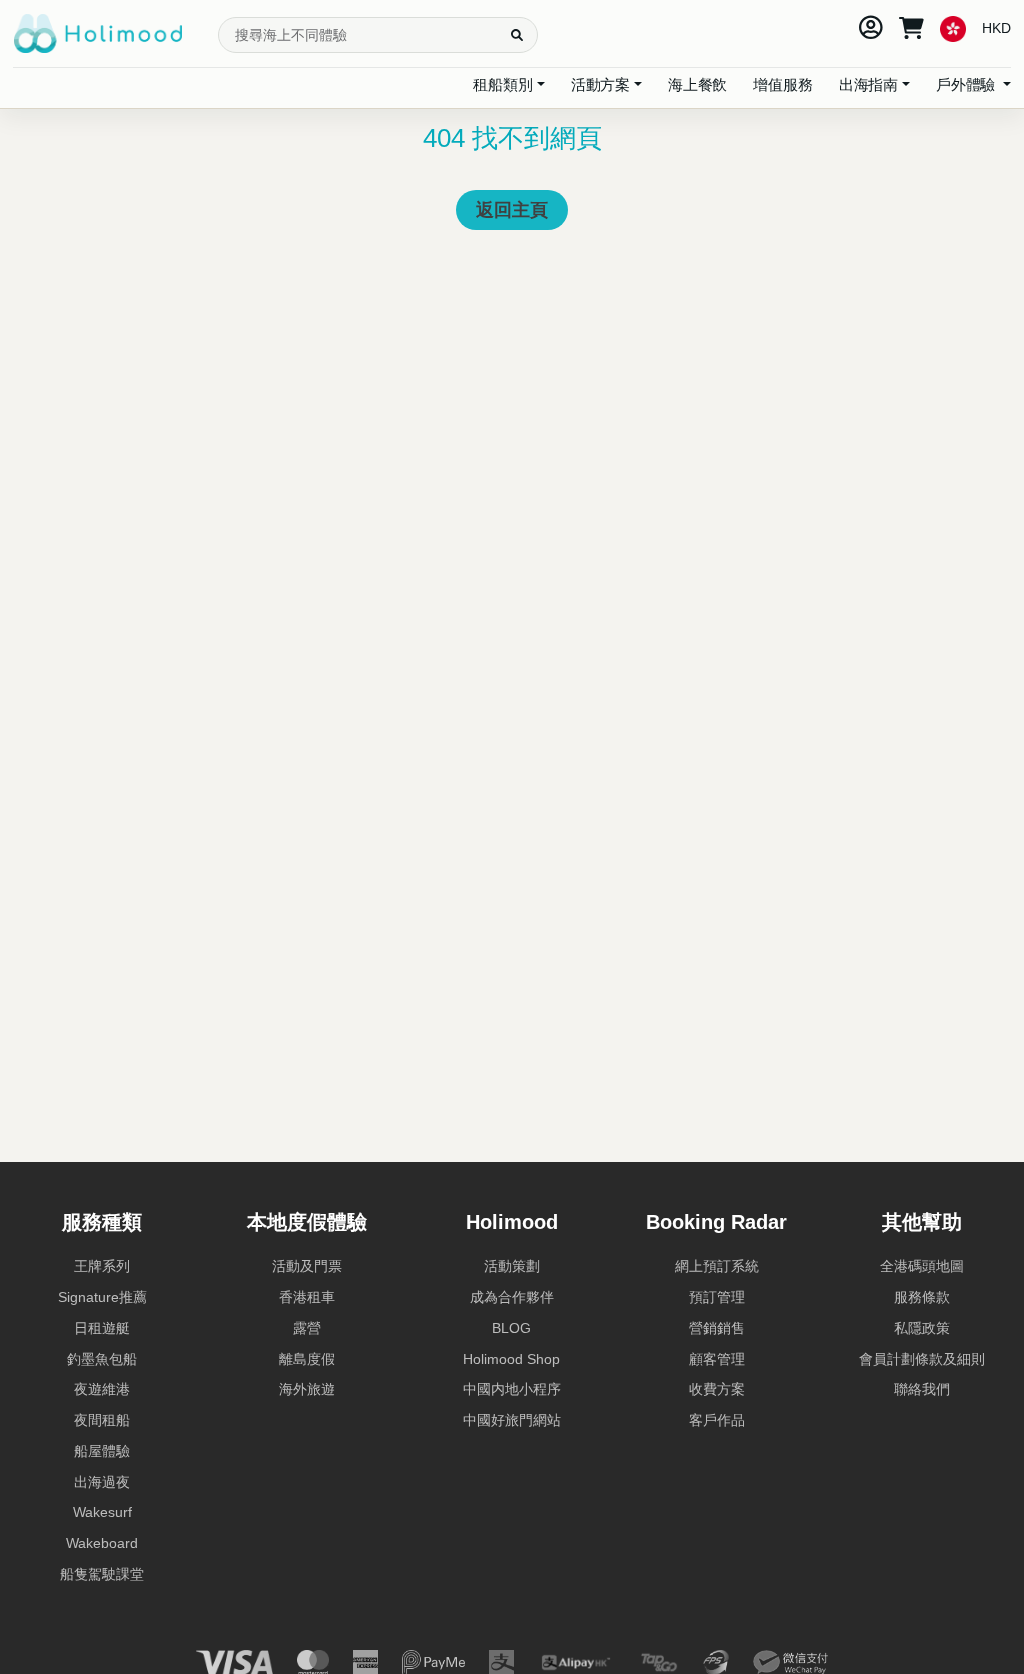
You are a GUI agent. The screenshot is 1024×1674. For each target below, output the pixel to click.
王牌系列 (102, 1266)
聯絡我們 (922, 1389)
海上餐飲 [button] (697, 84)
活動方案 (600, 84)
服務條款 (922, 1297)
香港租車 (307, 1297)
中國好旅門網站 (512, 1420)
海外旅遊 (307, 1389)
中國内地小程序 (512, 1389)
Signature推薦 (102, 1297)
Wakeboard (102, 1543)
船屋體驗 (102, 1451)
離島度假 (307, 1359)
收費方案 (717, 1389)
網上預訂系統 (717, 1266)
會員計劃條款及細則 (922, 1359)
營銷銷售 (717, 1328)
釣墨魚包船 (102, 1359)
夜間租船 (102, 1420)
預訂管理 (717, 1297)
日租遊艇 (102, 1328)
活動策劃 (512, 1266)
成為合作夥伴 (512, 1297)
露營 (307, 1328)
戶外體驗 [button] (967, 84)
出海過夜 (102, 1482)
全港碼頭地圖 (922, 1266)
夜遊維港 (102, 1389)
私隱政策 (922, 1328)
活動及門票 (307, 1266)
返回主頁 (512, 210)
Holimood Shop (511, 1359)
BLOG (511, 1328)
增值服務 (782, 84)
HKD (996, 28)
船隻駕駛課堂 (102, 1574)
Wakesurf (102, 1512)
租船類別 (502, 84)
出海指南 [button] (868, 84)
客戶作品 (717, 1420)
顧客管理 (717, 1359)
